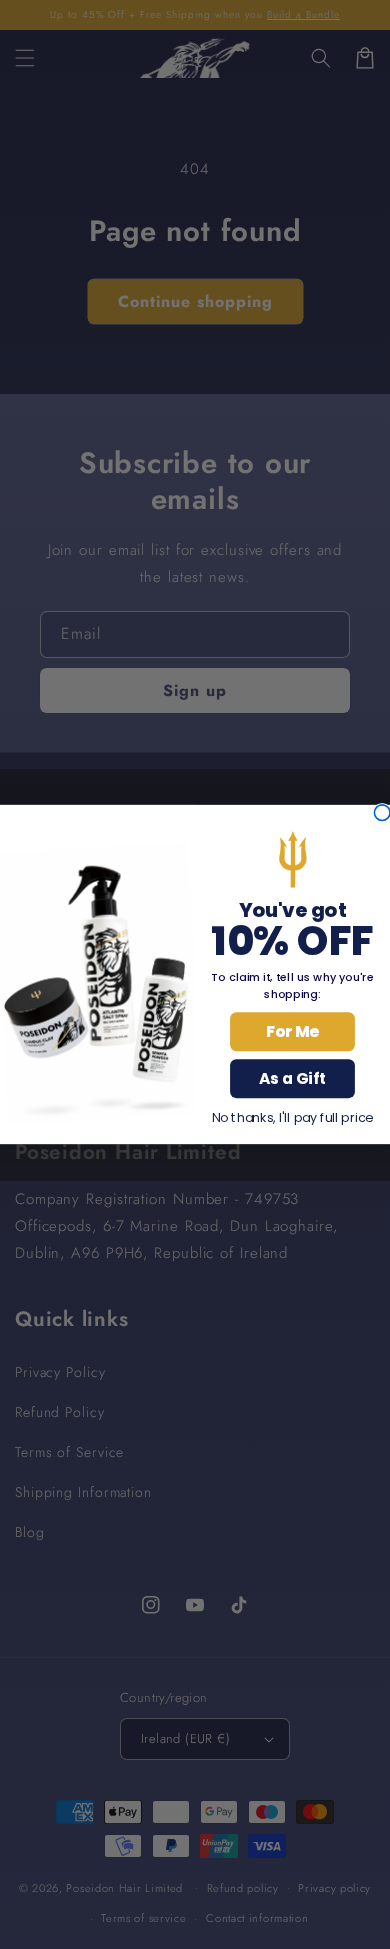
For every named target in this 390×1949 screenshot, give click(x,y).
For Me (292, 1032)
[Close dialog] (382, 813)
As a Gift (293, 1079)
